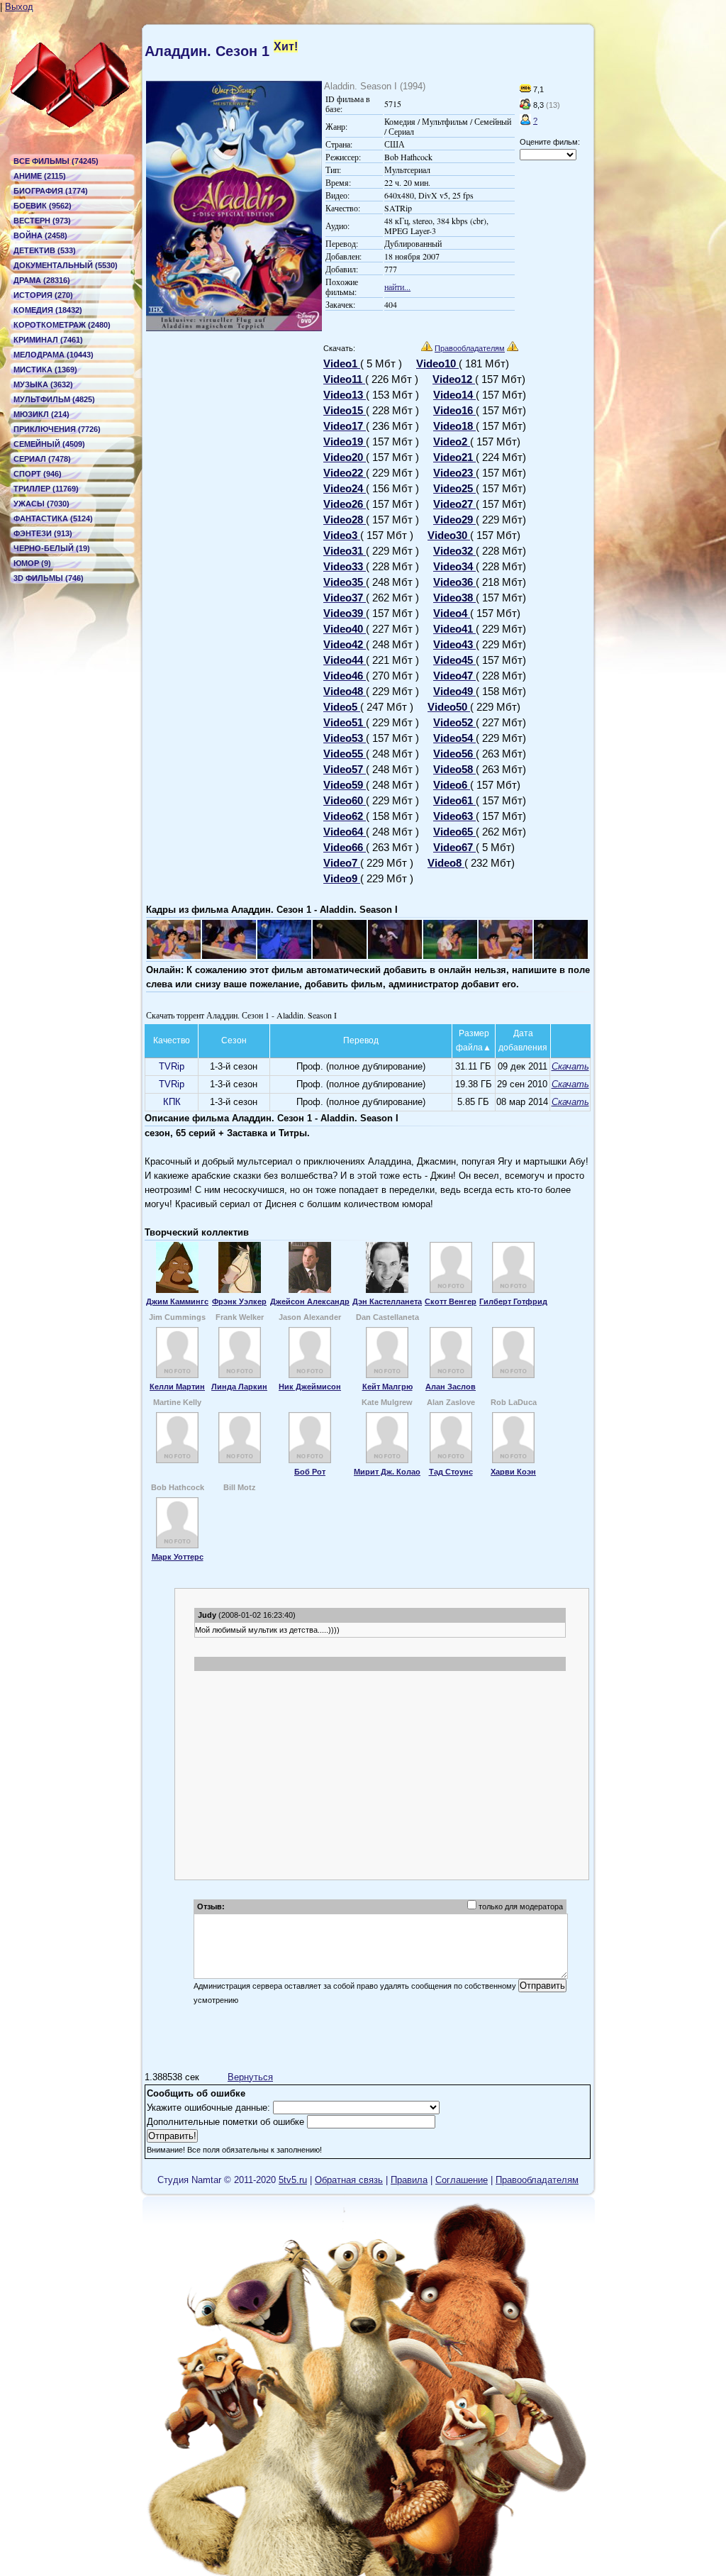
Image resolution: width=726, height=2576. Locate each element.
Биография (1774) (51, 191)
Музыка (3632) (43, 384)
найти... (397, 287)
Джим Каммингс (177, 1301)
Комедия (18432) (48, 310)
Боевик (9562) (43, 206)
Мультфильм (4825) (54, 399)
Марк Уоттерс (178, 1557)
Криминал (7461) (48, 340)
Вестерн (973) (42, 221)
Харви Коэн (513, 1472)
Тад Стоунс (451, 1472)
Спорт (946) (38, 474)
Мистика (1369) (45, 370)
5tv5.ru (293, 2180)
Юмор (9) (32, 563)
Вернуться (250, 2077)
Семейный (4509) (49, 444)
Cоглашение (462, 2180)
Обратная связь (349, 2180)
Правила (409, 2180)
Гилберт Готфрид (513, 1301)
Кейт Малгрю (387, 1387)
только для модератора (521, 1906)
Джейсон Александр (310, 1301)
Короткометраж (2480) (62, 325)
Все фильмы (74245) (56, 161)
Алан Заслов (451, 1387)
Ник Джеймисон (310, 1387)
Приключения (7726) (57, 429)
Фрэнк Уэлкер (239, 1301)
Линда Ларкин (239, 1387)
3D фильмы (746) (49, 578)
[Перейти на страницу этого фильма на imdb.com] (525, 89)
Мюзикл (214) (41, 414)
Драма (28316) (42, 280)
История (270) (43, 295)
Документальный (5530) (66, 265)
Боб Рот (310, 1472)
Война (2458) (40, 235)
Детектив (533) (45, 250)
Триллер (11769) (46, 489)
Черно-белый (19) (52, 548)
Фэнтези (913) (43, 533)
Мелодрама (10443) (54, 355)
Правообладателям (470, 348)
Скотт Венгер (451, 1301)
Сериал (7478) (42, 459)
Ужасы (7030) (41, 504)
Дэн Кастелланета (387, 1301)
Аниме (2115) (40, 176)
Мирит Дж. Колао (387, 1472)
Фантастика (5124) (53, 518)
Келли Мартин (177, 1387)
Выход (19, 7)
